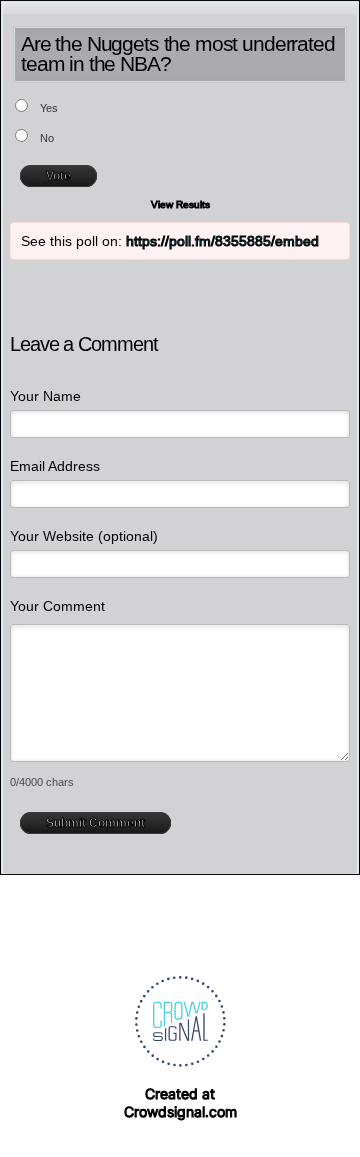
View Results (180, 204)
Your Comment (57, 606)
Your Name (45, 396)
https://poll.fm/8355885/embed (222, 241)
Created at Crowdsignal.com (180, 1102)
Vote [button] (58, 176)
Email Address (55, 466)
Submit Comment (95, 823)
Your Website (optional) (84, 536)
